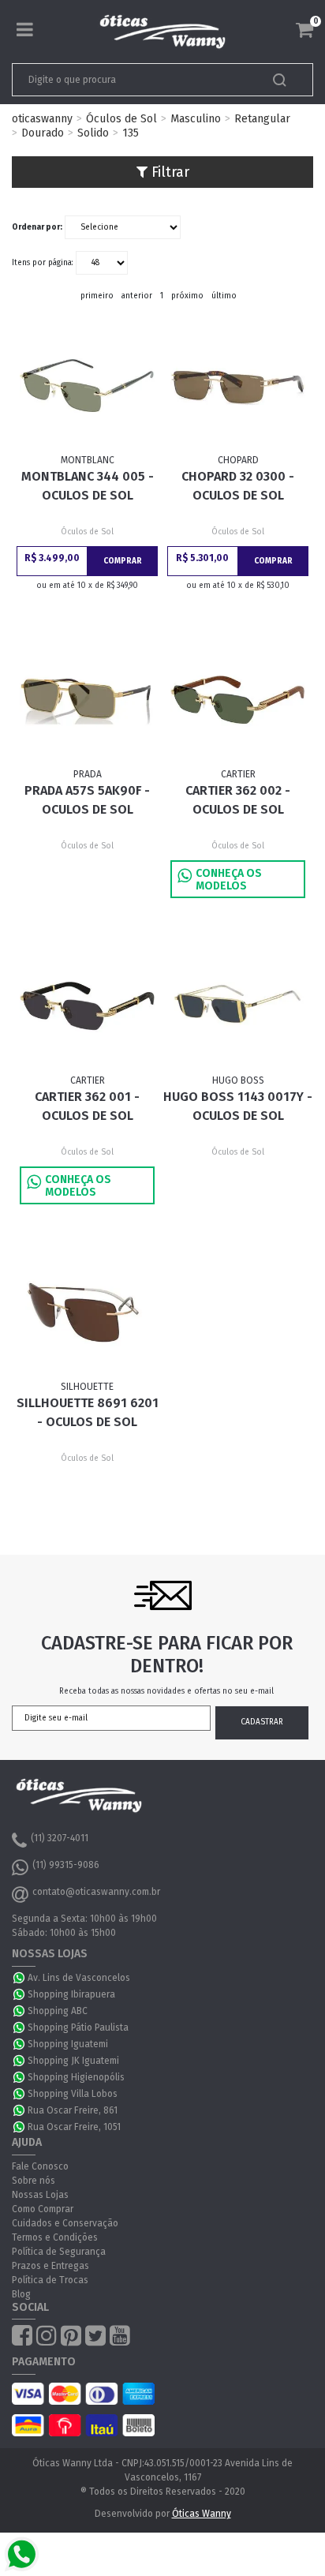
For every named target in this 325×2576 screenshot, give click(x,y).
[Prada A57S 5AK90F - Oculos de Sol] (87, 700)
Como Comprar (43, 2209)
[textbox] (133, 80)
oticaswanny (42, 119)
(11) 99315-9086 (66, 1865)
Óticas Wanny (202, 2514)
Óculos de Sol (121, 119)
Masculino (196, 119)
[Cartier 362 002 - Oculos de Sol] (237, 700)
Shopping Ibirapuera (71, 1994)
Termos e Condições (55, 2237)
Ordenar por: (37, 227)
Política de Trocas (50, 2280)
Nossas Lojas (40, 2195)
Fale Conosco (40, 2166)
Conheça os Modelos (229, 880)
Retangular (262, 119)
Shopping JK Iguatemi (73, 2061)
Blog (21, 2294)
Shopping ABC (58, 2011)
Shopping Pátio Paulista (78, 2027)
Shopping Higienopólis (76, 2077)
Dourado (43, 133)
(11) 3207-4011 (60, 1838)
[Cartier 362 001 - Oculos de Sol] (87, 1006)
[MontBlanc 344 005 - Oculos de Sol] (87, 386)
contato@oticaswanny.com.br (96, 1892)
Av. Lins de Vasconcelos (79, 1978)
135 (131, 133)
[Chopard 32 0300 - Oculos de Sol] (237, 386)
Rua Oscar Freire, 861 (73, 2110)
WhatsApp (20, 1978)
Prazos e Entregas (50, 2266)
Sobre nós (34, 2181)
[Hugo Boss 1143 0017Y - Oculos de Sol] (237, 1006)
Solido (93, 133)
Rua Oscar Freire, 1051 (74, 2127)
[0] (304, 30)
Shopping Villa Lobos (73, 2094)
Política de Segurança (59, 2252)
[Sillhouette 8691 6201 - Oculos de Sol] (87, 1312)
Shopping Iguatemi (68, 2044)
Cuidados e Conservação (65, 2223)
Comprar (123, 561)
